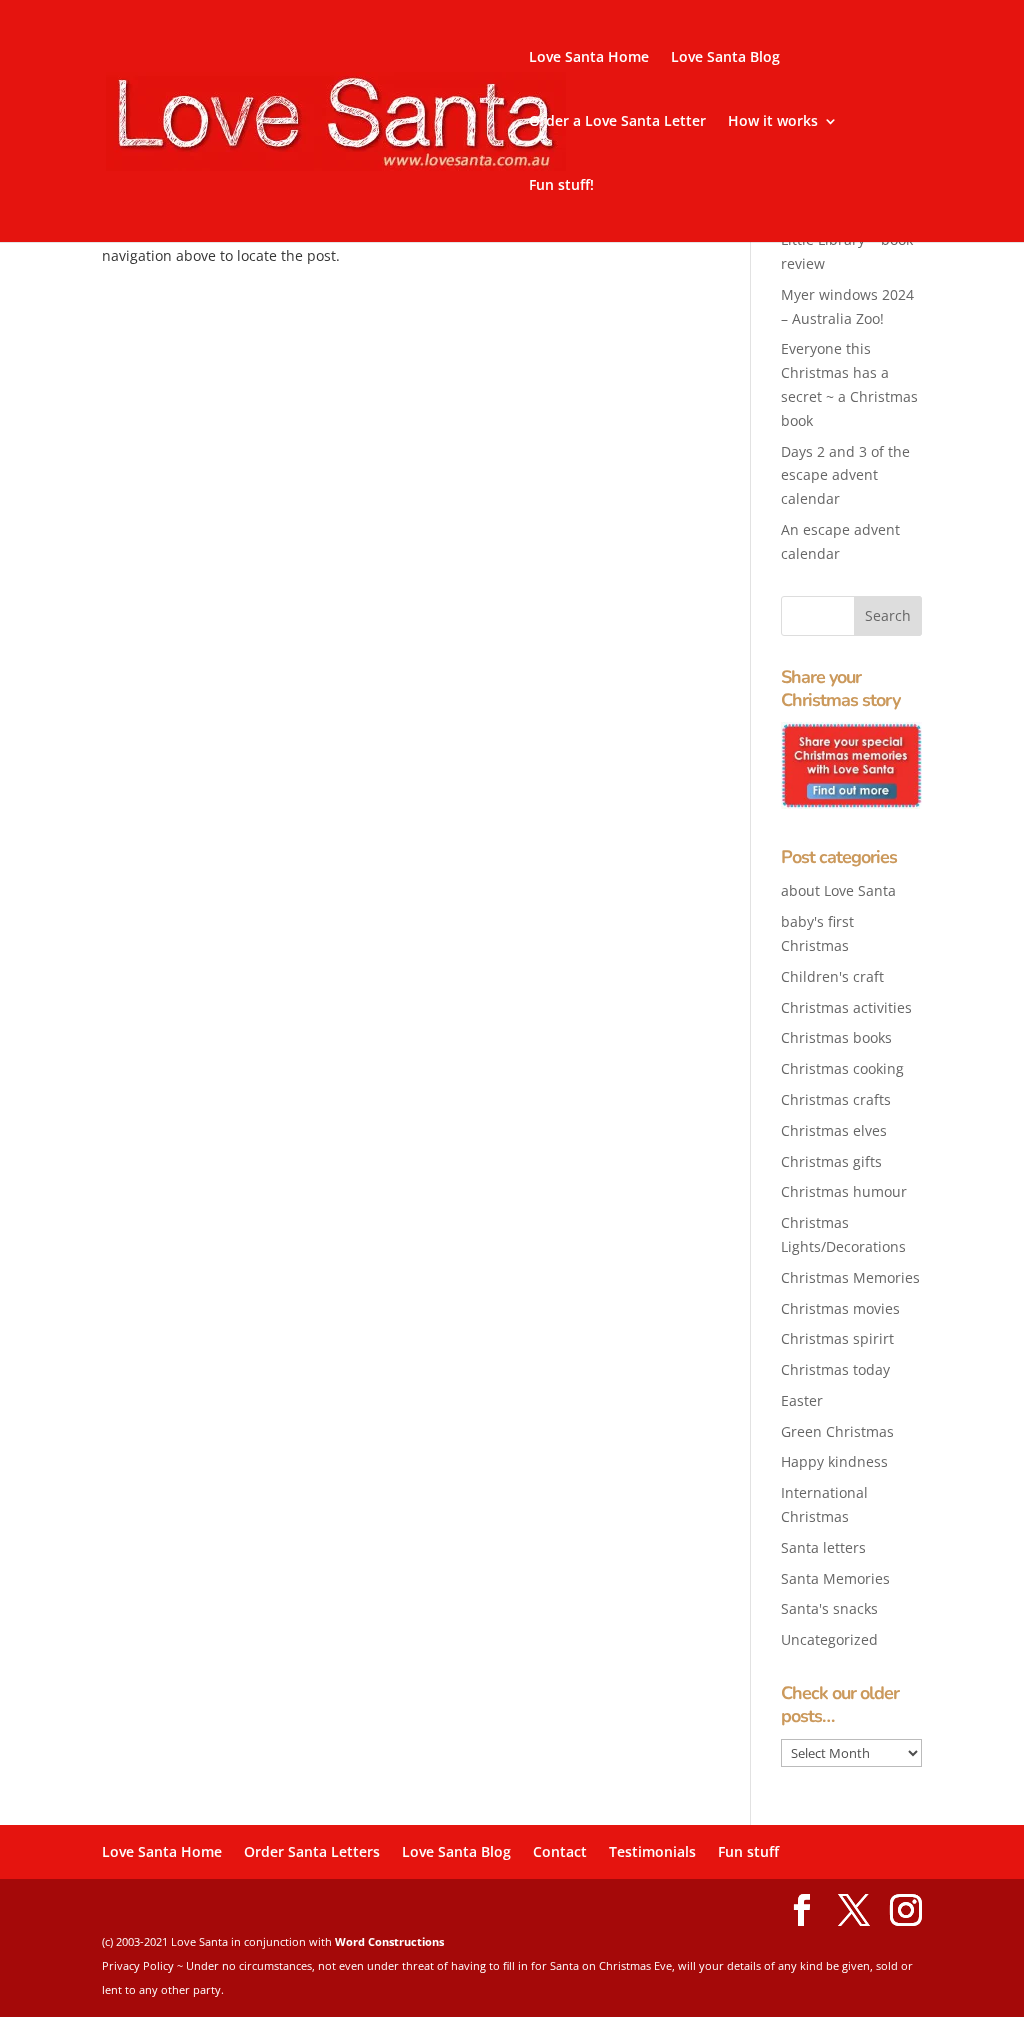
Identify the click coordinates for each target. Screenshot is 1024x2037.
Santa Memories (835, 1578)
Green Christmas (837, 1431)
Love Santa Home (589, 58)
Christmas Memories (850, 1277)
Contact (560, 1851)
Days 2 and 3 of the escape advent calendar (845, 475)
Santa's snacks (829, 1608)
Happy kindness (834, 1461)
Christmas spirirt (837, 1338)
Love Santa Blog (725, 58)
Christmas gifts (831, 1161)
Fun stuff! (561, 186)
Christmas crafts (836, 1099)
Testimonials (652, 1851)
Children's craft (832, 976)
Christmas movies (840, 1308)
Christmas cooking (842, 1068)
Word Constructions (389, 1941)
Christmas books (836, 1037)
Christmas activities (846, 1007)
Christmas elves (834, 1130)
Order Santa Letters (312, 1851)
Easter (802, 1400)
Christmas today (835, 1369)
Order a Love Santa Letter (617, 122)
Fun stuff (748, 1851)
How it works (773, 122)
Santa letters (823, 1547)
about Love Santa (838, 890)
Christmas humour (844, 1191)
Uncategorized (829, 1639)
